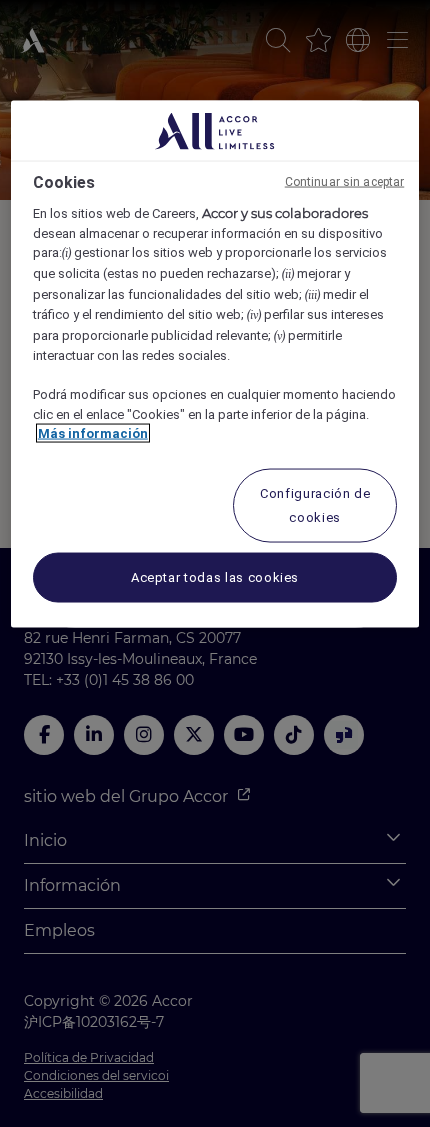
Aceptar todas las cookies (215, 576)
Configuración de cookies (315, 504)
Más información (93, 433)
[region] (215, 364)
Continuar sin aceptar (345, 182)
